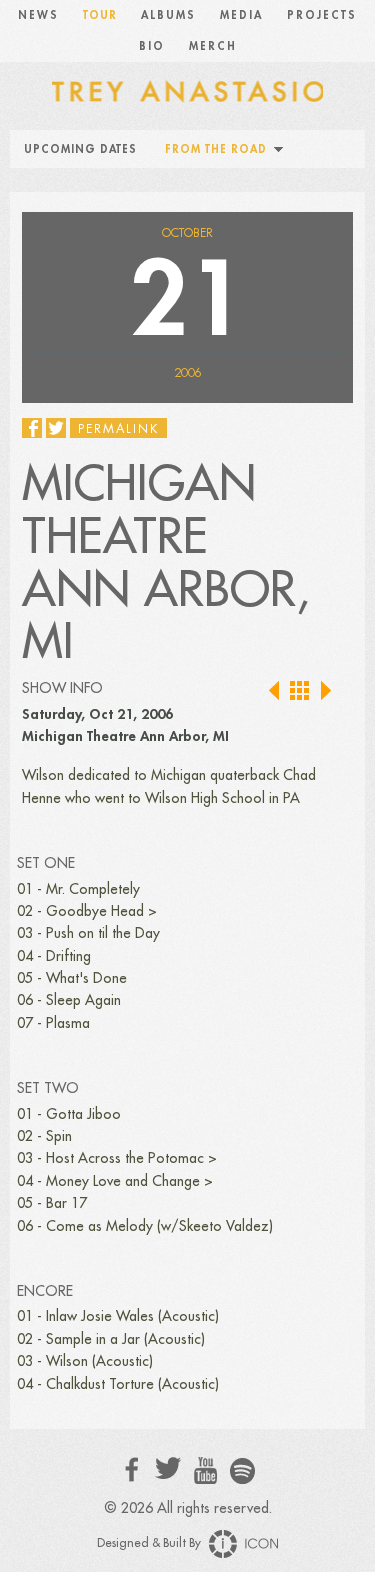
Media (241, 15)
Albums (168, 15)
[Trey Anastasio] (187, 90)
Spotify (242, 1470)
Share (32, 428)
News (38, 15)
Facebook (132, 1469)
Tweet (56, 428)
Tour (100, 15)
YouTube (205, 1471)
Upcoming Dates (80, 149)
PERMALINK (118, 429)
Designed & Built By (150, 1543)
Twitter (168, 1468)
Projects (322, 15)
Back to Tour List (300, 691)
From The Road (216, 149)
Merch (213, 46)
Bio (152, 46)
